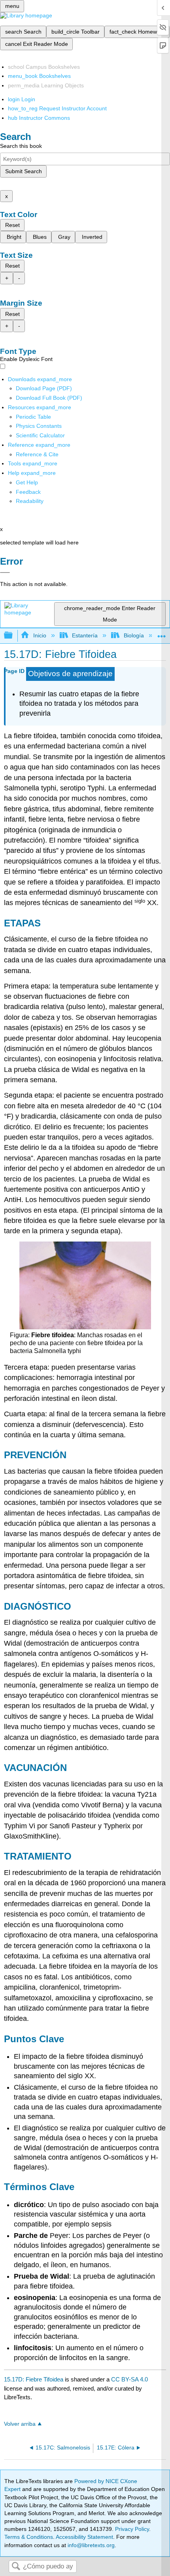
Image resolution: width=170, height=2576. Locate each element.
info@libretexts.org (90, 2545)
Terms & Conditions (29, 2537)
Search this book (21, 146)
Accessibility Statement (84, 2537)
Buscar (16, 2567)
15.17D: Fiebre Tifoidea (34, 2379)
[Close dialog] (5, 573)
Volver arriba (20, 2424)
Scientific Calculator (40, 435)
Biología (134, 635)
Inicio (40, 635)
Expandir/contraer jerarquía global (13, 636)
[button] (28, 492)
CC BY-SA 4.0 (129, 2379)
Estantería (85, 635)
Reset (12, 225)
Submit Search (24, 171)
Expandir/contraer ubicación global (162, 633)
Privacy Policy (132, 2529)
